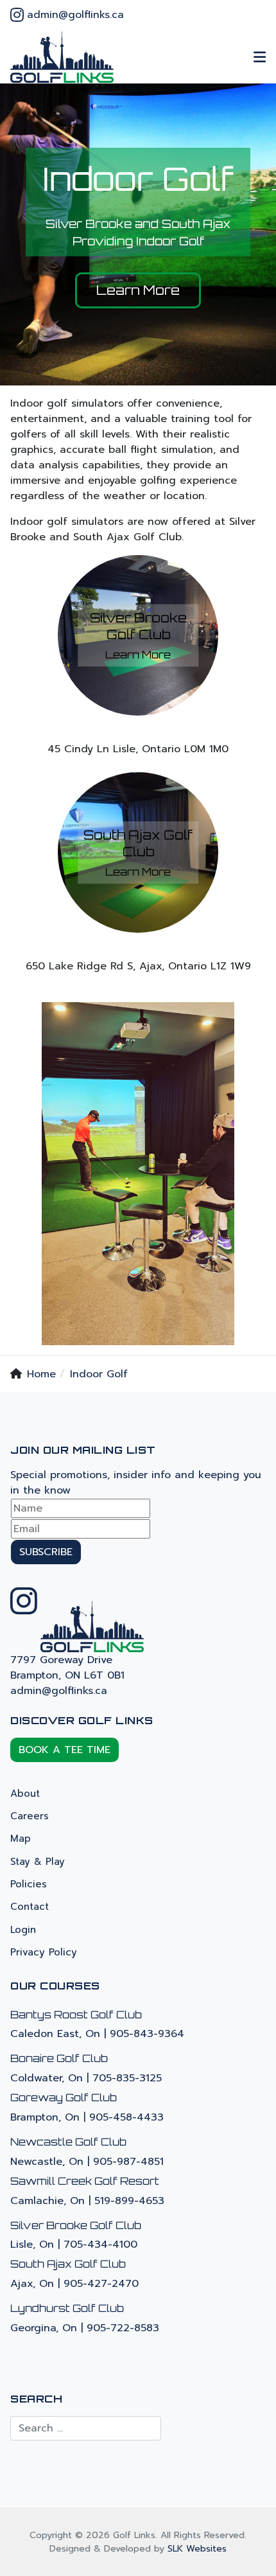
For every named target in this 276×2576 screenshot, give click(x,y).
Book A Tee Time (65, 1750)
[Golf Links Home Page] (92, 1626)
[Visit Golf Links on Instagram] (17, 17)
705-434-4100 (100, 2245)
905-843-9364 (147, 2034)
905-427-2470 (101, 2284)
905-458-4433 (126, 2117)
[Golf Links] (62, 57)
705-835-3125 (127, 2078)
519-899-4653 (129, 2201)
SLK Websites (197, 2549)
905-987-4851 (128, 2162)
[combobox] (86, 2428)
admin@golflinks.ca (75, 15)
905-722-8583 (123, 2328)
